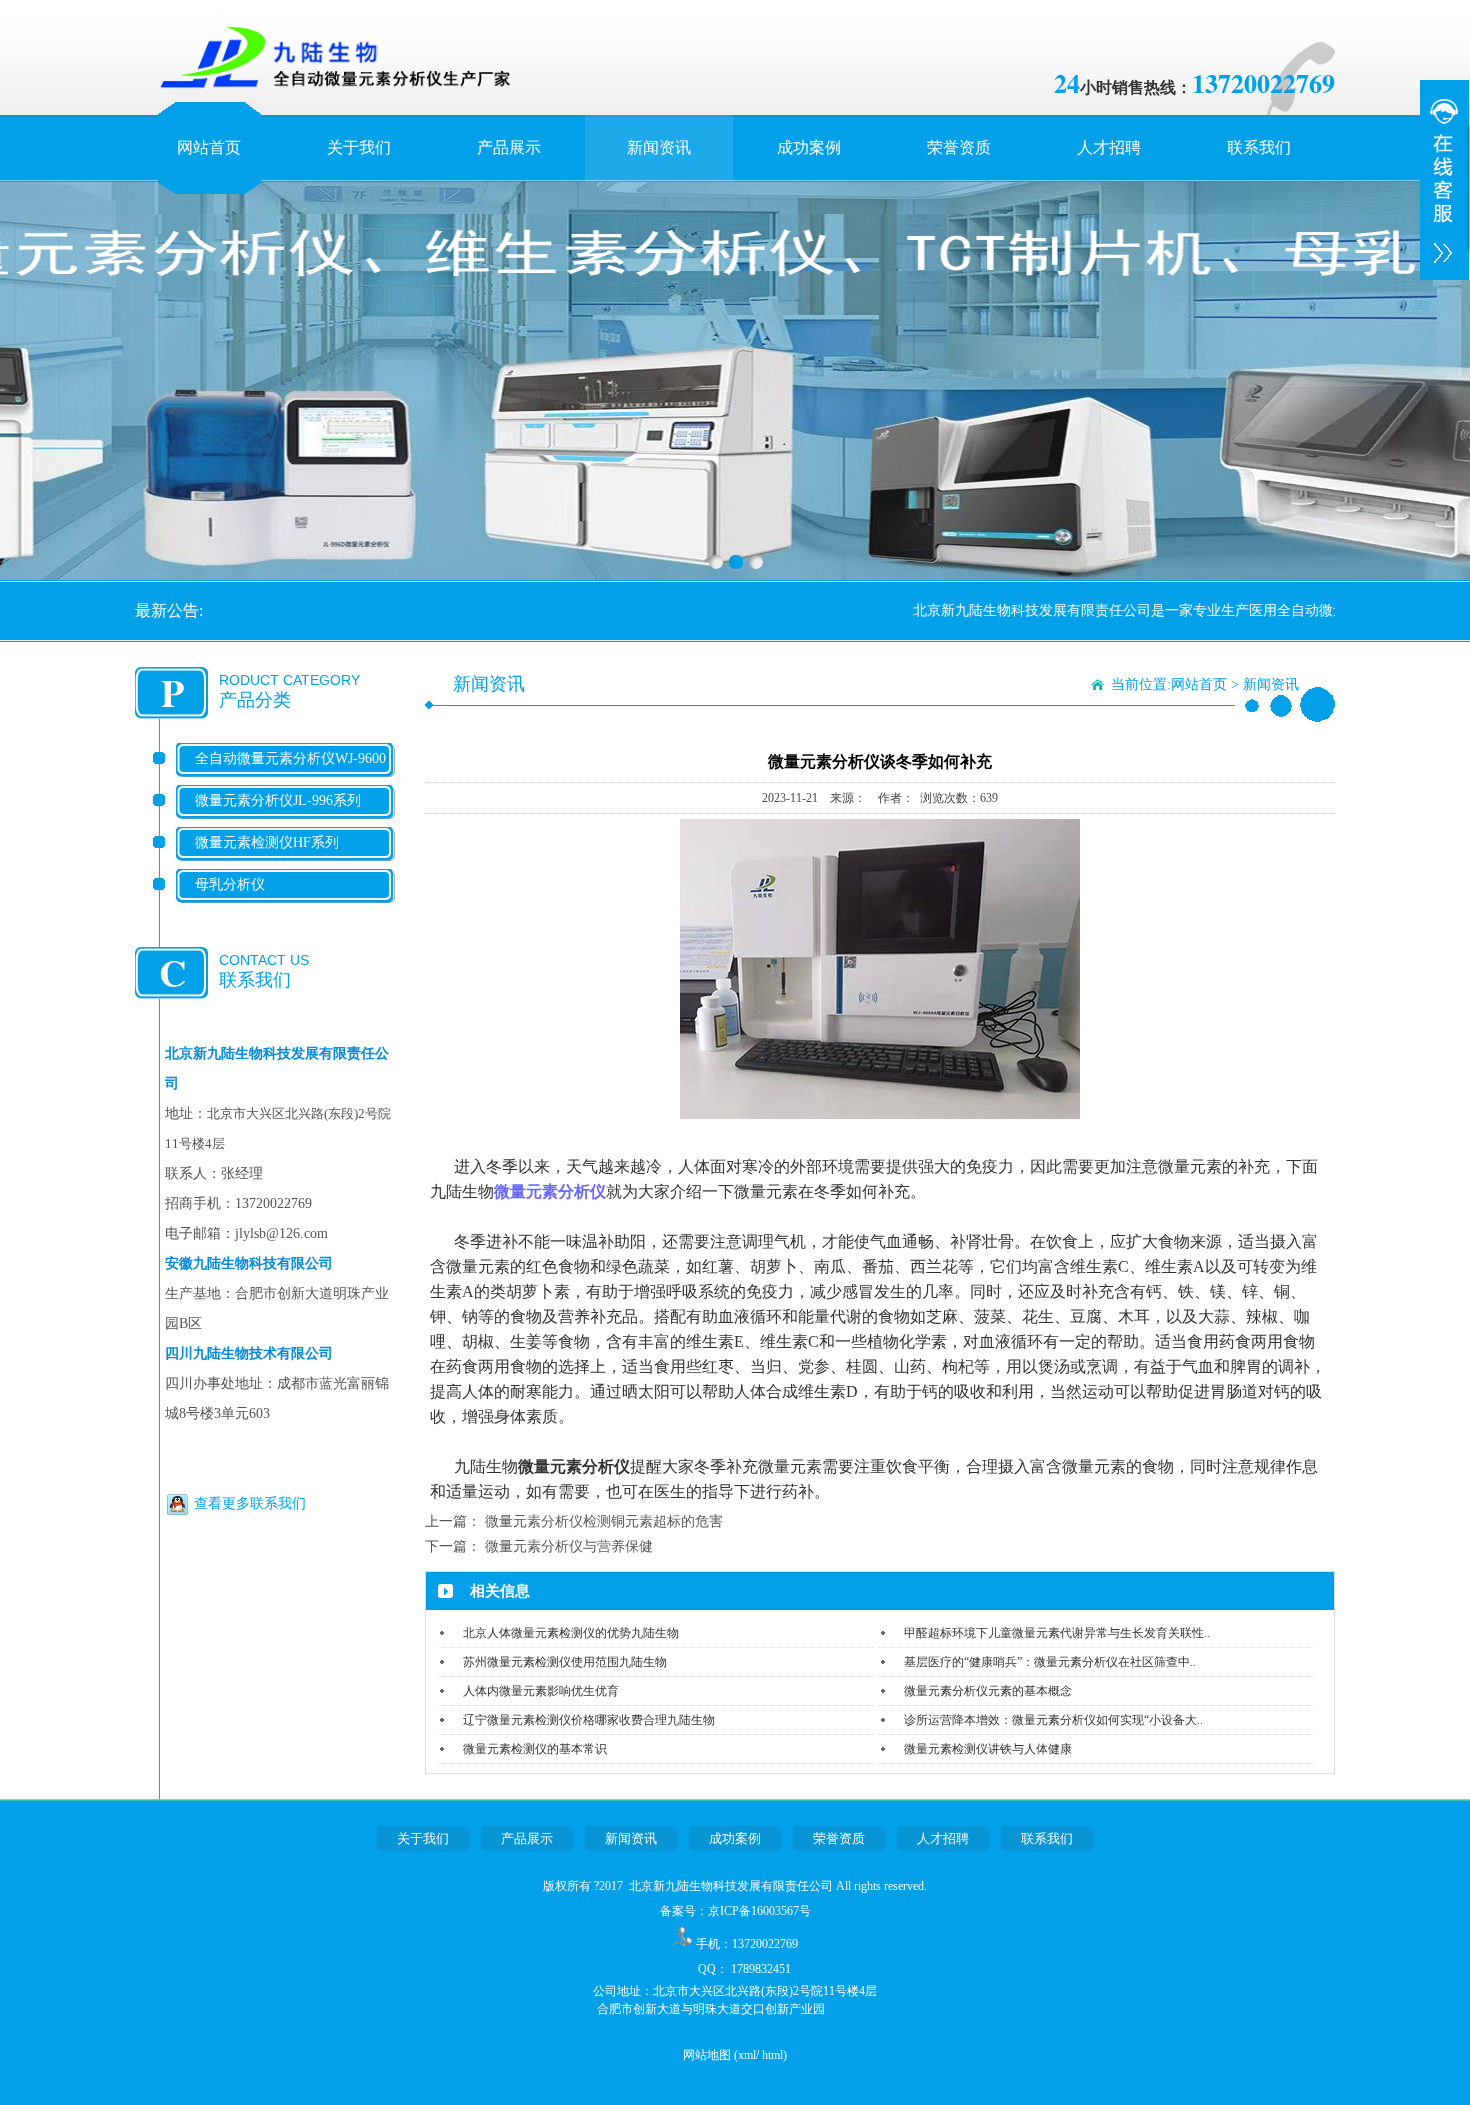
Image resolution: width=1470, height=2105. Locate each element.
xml (747, 2055)
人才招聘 (1109, 147)
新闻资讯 (659, 147)
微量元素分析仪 (550, 1191)
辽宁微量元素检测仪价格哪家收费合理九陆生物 (589, 1720)
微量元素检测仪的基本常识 (535, 1749)
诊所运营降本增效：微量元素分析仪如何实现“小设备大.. (1053, 1720)
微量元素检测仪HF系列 (267, 842)
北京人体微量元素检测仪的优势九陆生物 (571, 1633)
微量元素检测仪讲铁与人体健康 (988, 1749)
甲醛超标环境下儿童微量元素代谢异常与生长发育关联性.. (1057, 1633)
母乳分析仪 (230, 884)
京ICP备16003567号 (759, 1911)
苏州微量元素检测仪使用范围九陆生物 (565, 1662)
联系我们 (1259, 147)
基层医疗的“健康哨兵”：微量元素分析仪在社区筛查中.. (1050, 1662)
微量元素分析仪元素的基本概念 (988, 1691)
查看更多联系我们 (250, 1503)
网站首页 (209, 147)
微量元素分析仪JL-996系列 (278, 800)
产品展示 (509, 147)
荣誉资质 (959, 147)
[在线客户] (1445, 180)
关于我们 (359, 147)
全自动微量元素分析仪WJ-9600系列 (290, 774)
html (772, 2055)
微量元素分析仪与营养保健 (569, 1546)
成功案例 (809, 147)
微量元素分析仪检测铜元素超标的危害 (604, 1521)
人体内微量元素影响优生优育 (541, 1691)
